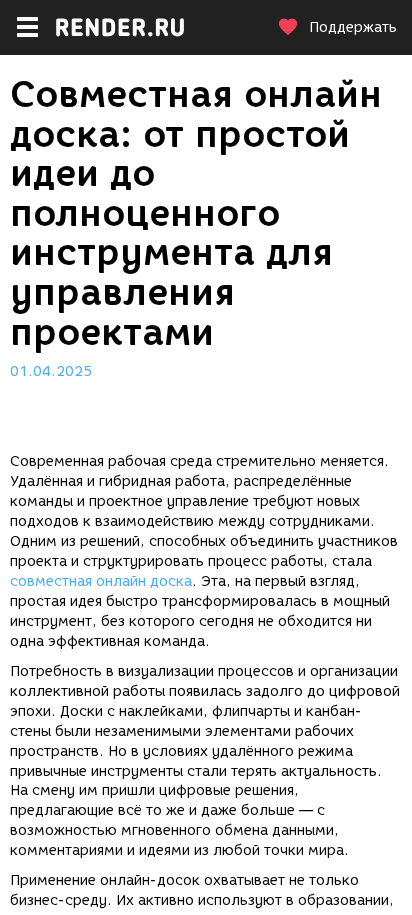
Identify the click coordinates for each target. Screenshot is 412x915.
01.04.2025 (51, 371)
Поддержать (353, 27)
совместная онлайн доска (101, 581)
